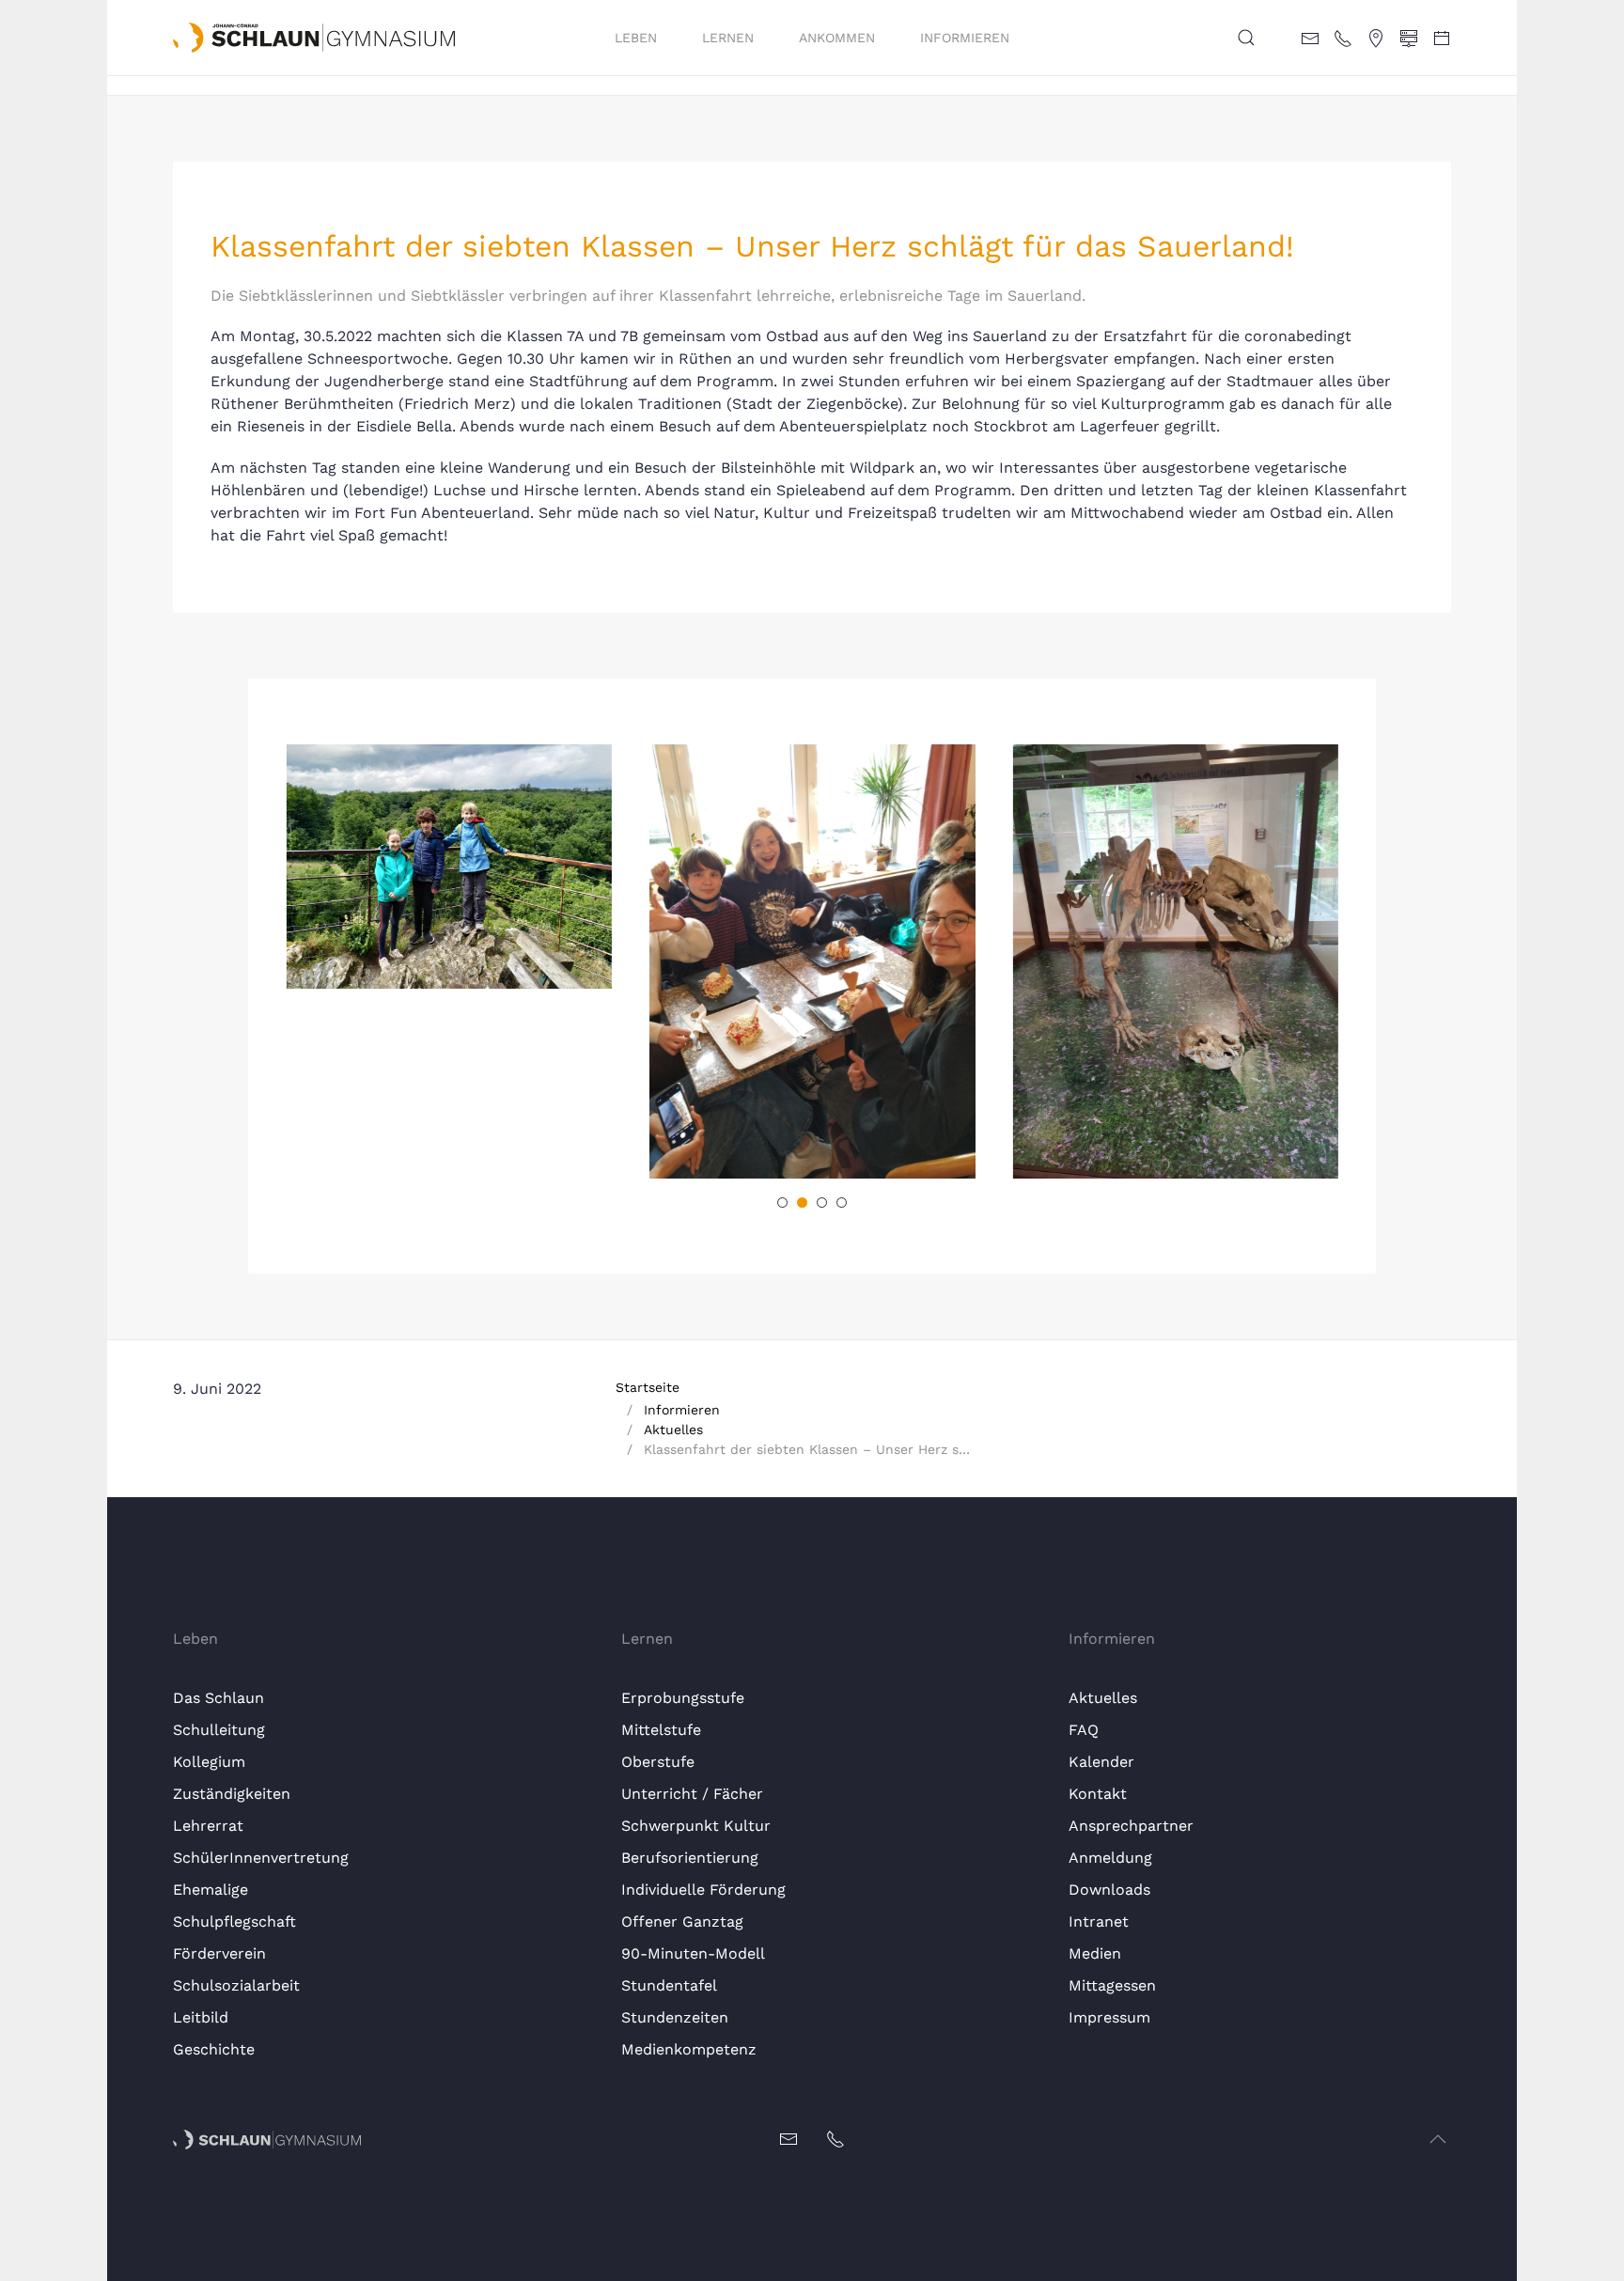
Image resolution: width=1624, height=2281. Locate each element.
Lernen (728, 38)
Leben (636, 38)
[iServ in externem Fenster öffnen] (1409, 37)
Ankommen (837, 38)
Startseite (648, 1387)
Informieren (965, 38)
